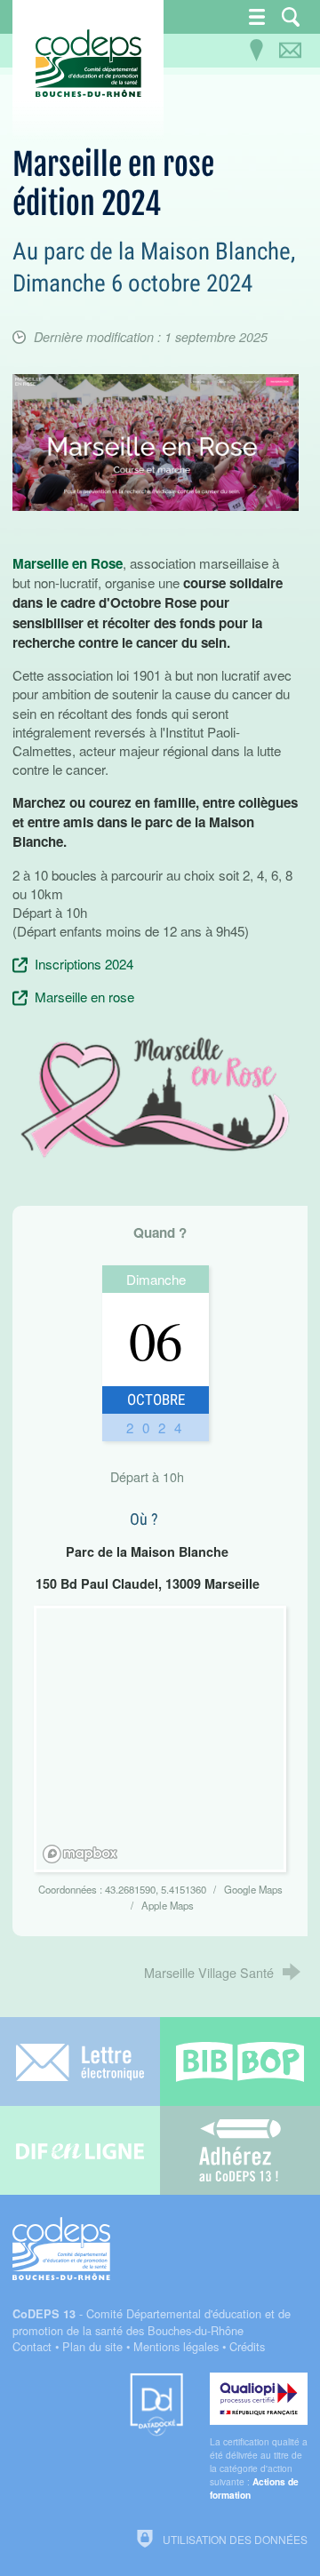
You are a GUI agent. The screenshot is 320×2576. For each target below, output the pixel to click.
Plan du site (92, 2346)
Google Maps (253, 1889)
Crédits (247, 2346)
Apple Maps (168, 1905)
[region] (163, 1742)
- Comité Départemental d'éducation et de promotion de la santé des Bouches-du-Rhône (152, 2322)
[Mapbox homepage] (80, 1854)
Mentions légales (176, 2346)
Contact (32, 2346)
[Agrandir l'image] (155, 440)
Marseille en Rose (68, 563)
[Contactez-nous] (291, 51)
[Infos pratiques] (257, 51)
